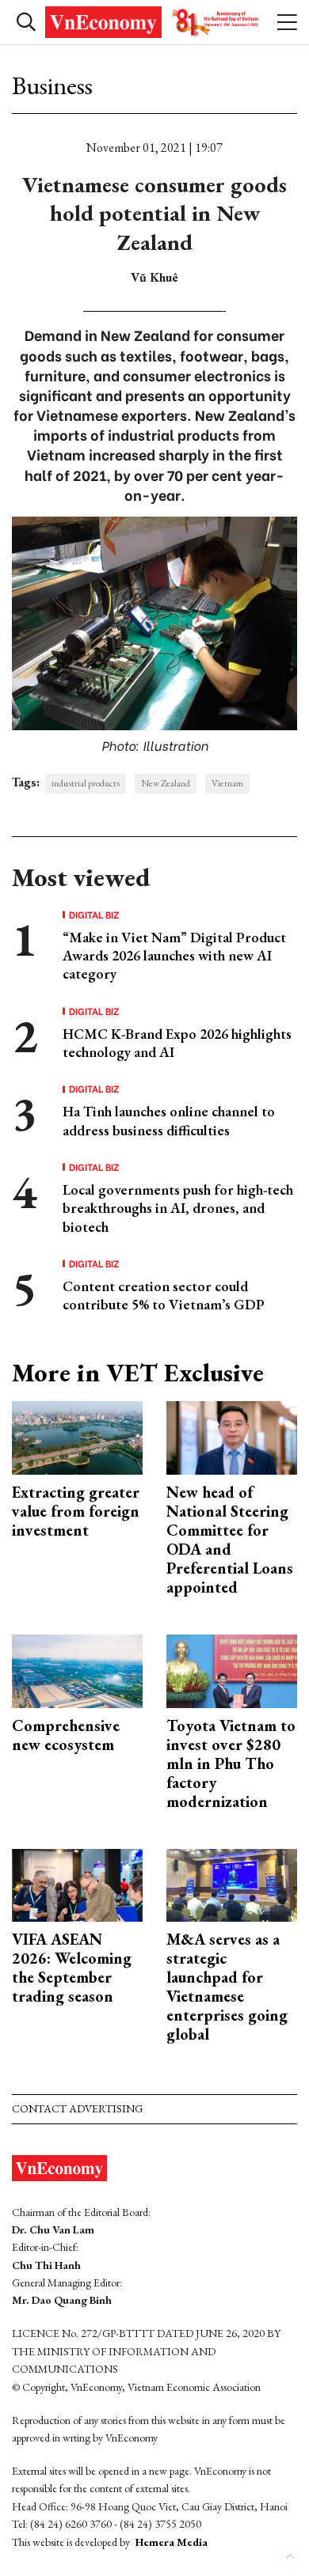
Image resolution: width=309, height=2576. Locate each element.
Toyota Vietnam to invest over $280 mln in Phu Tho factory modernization (231, 1763)
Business (52, 85)
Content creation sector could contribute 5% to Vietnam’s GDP (164, 1295)
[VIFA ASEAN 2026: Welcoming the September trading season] (77, 1883)
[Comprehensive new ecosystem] (77, 1669)
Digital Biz (94, 915)
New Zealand (166, 783)
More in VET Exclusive (138, 1373)
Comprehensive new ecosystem (66, 1735)
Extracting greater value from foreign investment (76, 1511)
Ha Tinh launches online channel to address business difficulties (169, 1120)
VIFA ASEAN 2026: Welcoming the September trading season (72, 1968)
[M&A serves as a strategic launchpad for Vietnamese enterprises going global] (232, 1883)
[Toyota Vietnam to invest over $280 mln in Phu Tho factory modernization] (232, 1669)
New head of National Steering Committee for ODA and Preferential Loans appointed (230, 1540)
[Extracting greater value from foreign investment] (77, 1436)
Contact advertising (77, 2108)
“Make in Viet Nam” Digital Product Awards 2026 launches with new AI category (174, 956)
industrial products (86, 783)
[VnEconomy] (154, 22)
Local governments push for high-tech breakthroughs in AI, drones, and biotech (178, 1208)
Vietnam (227, 783)
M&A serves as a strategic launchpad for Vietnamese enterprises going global (227, 1987)
